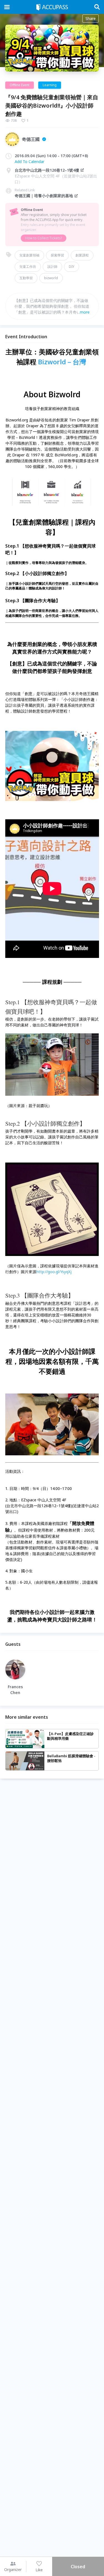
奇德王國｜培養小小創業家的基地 (44, 196)
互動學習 (26, 278)
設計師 (52, 267)
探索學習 (57, 255)
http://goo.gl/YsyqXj (54, 1272)
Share (91, 18)
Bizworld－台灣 (62, 362)
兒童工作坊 (28, 267)
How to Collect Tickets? (44, 238)
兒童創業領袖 (29, 255)
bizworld (51, 278)
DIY (72, 267)
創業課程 (82, 255)
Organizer (13, 2569)
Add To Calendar (30, 162)
